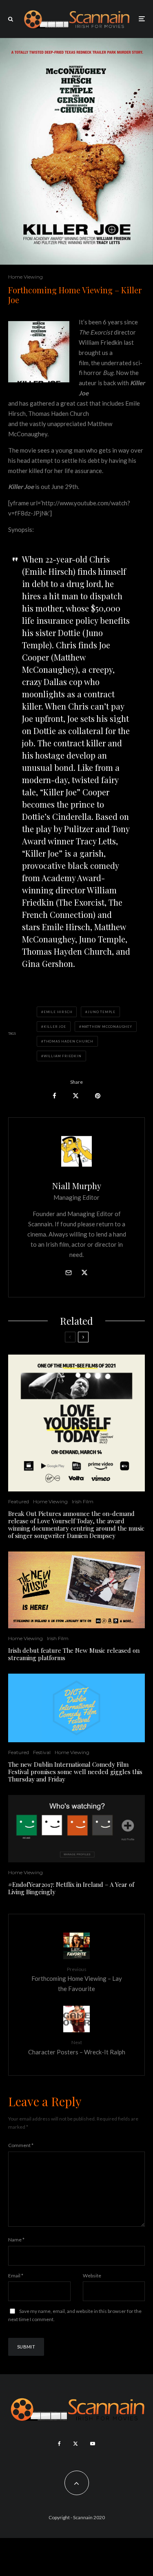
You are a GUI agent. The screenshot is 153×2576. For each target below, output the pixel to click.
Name (16, 2240)
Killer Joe (55, 1027)
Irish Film (83, 1501)
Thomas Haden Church (69, 1041)
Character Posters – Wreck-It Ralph (77, 2047)
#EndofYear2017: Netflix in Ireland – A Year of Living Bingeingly (71, 1888)
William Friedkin (63, 1056)
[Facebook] (59, 2444)
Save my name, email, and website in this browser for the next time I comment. (75, 2315)
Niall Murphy (77, 1186)
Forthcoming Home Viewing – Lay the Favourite (77, 1979)
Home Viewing (25, 277)
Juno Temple (102, 1012)
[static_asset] (76, 1423)
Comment (21, 2145)
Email (16, 2276)
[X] (75, 2444)
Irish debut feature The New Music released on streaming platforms (74, 1654)
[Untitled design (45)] (76, 1708)
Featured (19, 1501)
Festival (42, 1752)
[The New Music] (76, 1590)
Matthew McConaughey (107, 1027)
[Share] (54, 1096)
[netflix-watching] (76, 1829)
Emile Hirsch (58, 1012)
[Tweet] (76, 1096)
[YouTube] (93, 2444)
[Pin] (98, 1096)
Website (92, 2276)
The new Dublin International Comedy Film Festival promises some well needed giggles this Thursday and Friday (75, 1772)
